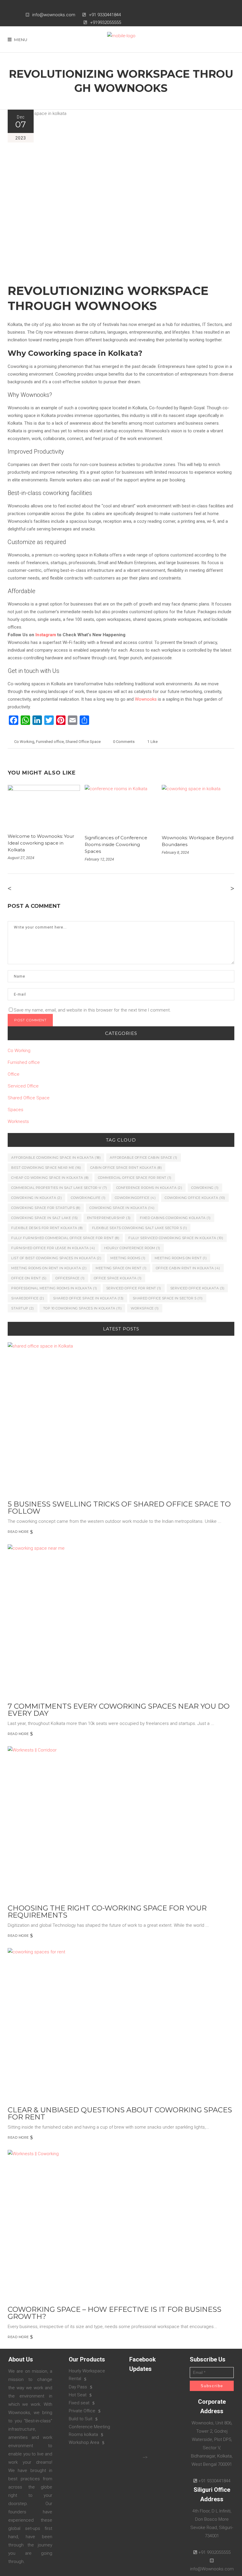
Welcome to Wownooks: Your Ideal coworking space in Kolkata (41, 843)
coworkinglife (88, 1198)
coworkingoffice (135, 1198)
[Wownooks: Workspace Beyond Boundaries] (198, 806)
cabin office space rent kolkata (126, 1168)
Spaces (15, 1110)
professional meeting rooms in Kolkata (54, 1288)
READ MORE (18, 1532)
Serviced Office (23, 1086)
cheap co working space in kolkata (50, 1178)
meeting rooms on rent (181, 1258)
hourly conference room (132, 1248)
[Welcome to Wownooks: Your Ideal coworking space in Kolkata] (44, 805)
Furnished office (50, 742)
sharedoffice (28, 1298)
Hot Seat (78, 2395)
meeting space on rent (121, 1268)
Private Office (82, 2411)
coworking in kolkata (36, 1198)
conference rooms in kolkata (149, 1188)
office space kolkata (118, 1278)
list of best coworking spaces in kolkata (56, 1258)
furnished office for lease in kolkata (53, 1248)
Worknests (18, 1121)
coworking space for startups (46, 1208)
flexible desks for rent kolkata (47, 1228)
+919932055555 (106, 22)
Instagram (46, 635)
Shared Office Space (83, 742)
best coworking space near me (46, 1168)
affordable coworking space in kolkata (56, 1158)
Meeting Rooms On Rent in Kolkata (49, 1268)
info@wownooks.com (54, 15)
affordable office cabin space (144, 1158)
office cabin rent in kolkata (188, 1268)
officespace (70, 1278)
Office (14, 1074)
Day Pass (78, 2387)
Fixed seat (79, 2403)
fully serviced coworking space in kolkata (176, 1238)
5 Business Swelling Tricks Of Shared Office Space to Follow (119, 1508)
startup (23, 1308)
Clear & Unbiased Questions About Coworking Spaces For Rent (120, 2113)
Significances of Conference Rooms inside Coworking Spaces (116, 844)
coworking (205, 1188)
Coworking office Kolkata (195, 1198)
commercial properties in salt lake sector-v (59, 1188)
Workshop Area (84, 2442)
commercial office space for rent (135, 1178)
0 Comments (124, 742)
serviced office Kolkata (197, 1288)
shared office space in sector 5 (168, 1298)
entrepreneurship (109, 1218)
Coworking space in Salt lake (45, 1218)
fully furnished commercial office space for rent (65, 1238)
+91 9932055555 (214, 2552)
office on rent (29, 1278)
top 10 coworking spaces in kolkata (82, 1308)
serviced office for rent (134, 1288)
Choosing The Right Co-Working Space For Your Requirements (107, 1912)
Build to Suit (81, 2419)
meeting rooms (128, 1258)
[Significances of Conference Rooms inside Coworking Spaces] (121, 806)
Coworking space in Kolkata (122, 1208)
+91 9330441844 (105, 15)
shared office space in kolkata (88, 1298)
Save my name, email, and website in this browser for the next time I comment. (92, 1010)
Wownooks (146, 699)
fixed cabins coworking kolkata (175, 1218)
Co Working (24, 742)
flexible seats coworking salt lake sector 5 (140, 1228)
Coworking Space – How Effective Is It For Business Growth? (115, 2313)
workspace (145, 1308)
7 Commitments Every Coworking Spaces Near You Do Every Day (119, 1710)
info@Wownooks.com (212, 2569)
